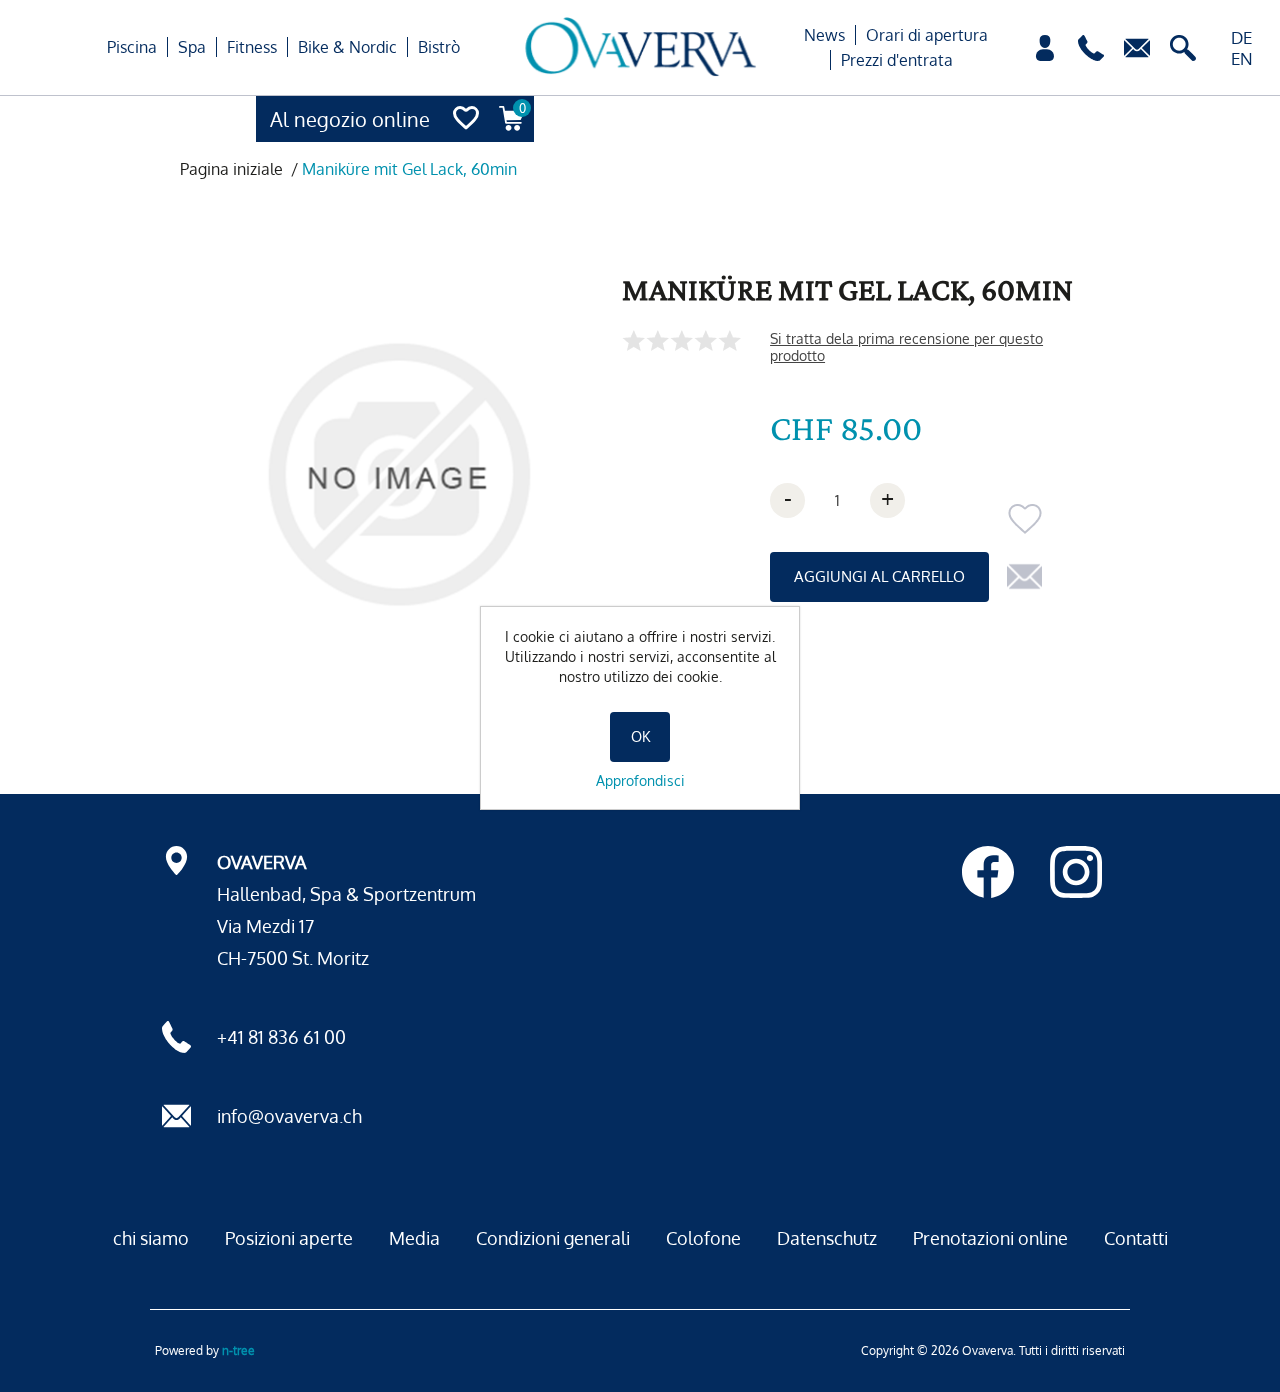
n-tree (238, 1350)
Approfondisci (640, 780)
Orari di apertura (927, 35)
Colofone (703, 1238)
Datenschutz (827, 1238)
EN (1242, 58)
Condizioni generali (553, 1238)
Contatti (1136, 1238)
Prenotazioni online (990, 1238)
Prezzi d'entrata (897, 60)
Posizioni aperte (289, 1238)
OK (640, 736)
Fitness (252, 47)
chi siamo (151, 1238)
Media (414, 1238)
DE (1241, 37)
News (824, 35)
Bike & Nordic (347, 47)
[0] (512, 136)
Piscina (132, 47)
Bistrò (439, 47)
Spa (192, 47)
